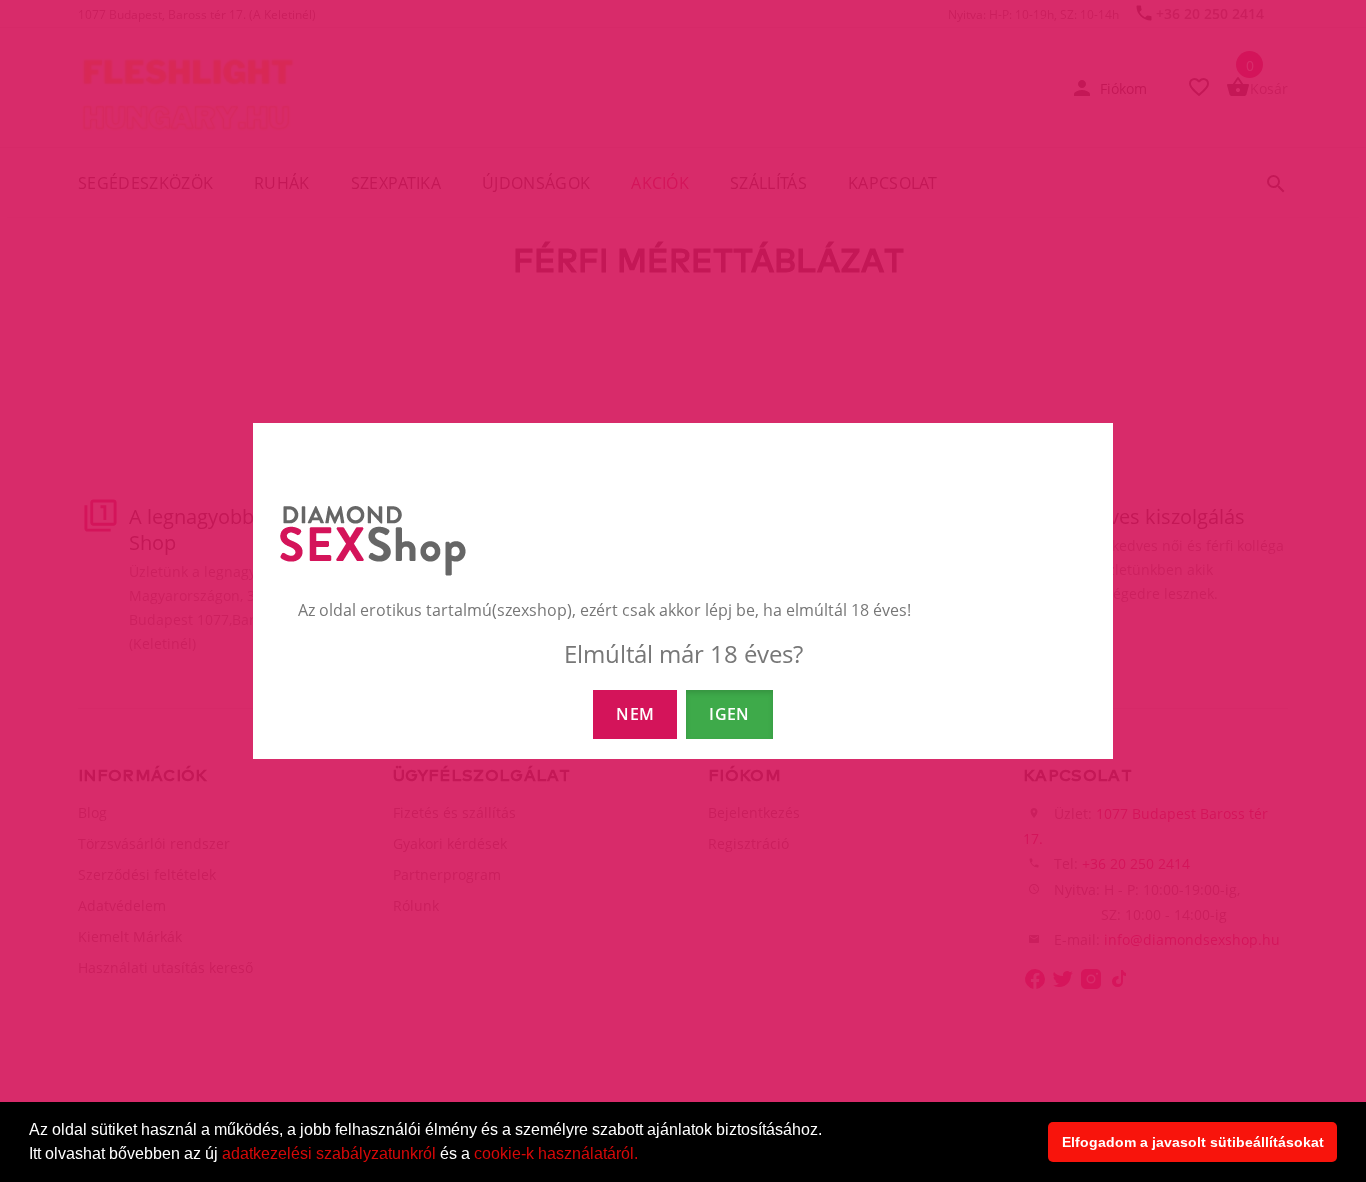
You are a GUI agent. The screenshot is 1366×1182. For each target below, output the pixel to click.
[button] (645, 1156)
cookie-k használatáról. (556, 1153)
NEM (635, 714)
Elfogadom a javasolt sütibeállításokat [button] (1193, 1142)
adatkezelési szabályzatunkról (329, 1153)
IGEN (729, 714)
